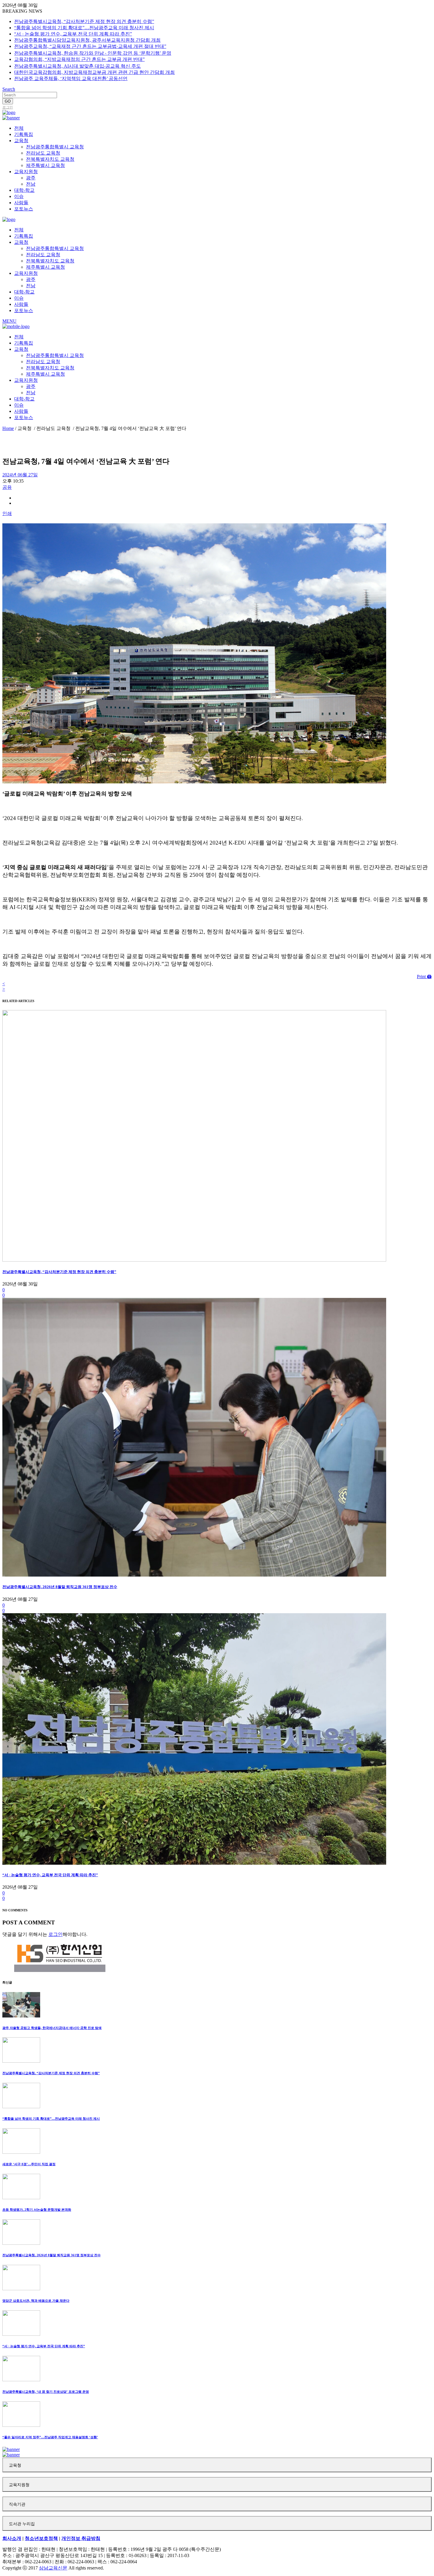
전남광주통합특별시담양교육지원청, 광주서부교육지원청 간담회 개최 (87, 40)
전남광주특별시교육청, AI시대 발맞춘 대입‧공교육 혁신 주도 (77, 66)
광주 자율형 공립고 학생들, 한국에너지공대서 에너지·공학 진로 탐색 (52, 2028)
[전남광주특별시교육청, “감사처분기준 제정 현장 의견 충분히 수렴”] (194, 1260)
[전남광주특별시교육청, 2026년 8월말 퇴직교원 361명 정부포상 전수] (194, 1575)
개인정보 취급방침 (81, 2538)
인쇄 (7, 513)
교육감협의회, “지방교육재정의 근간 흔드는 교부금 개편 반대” (79, 59)
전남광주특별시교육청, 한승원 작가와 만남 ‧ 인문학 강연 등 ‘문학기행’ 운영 (93, 53)
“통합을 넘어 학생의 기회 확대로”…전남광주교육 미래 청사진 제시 (84, 28)
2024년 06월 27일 (20, 475)
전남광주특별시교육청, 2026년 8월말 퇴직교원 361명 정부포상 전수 (60, 1587)
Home (8, 428)
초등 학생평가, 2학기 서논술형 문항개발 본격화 (37, 2210)
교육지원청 (19, 2485)
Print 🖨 (424, 977)
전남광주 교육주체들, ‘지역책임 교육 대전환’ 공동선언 (71, 78)
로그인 (8, 107)
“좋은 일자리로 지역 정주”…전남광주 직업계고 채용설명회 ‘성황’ (50, 2437)
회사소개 (12, 2538)
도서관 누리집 (22, 2524)
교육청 (15, 2465)
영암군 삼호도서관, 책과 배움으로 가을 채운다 (36, 2301)
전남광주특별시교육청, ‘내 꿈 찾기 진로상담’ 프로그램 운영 (46, 2392)
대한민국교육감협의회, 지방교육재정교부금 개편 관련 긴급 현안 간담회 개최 (94, 72)
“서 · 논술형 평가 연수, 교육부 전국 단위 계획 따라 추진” (73, 34)
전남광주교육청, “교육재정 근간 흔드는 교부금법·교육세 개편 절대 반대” (90, 46)
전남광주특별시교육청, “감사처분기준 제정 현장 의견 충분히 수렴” (84, 21)
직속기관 (17, 2504)
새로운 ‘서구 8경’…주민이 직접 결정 (29, 2164)
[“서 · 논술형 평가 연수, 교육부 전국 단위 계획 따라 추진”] (194, 1863)
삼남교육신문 (53, 2568)
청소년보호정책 (41, 2538)
